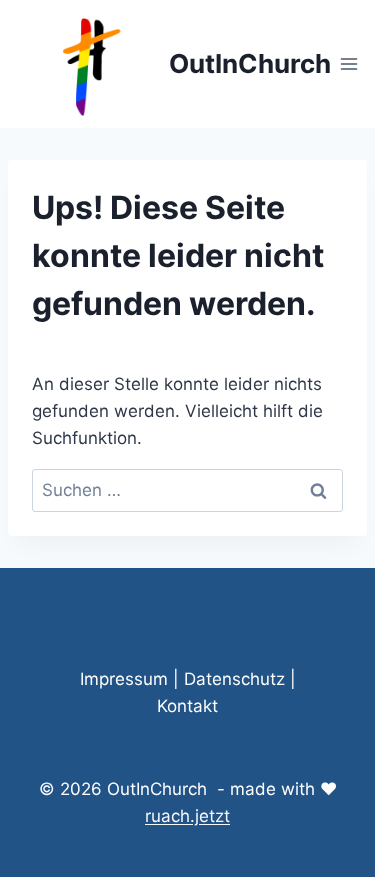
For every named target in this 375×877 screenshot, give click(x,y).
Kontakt (187, 706)
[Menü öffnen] (349, 63)
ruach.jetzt (187, 816)
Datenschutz (234, 679)
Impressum (124, 679)
